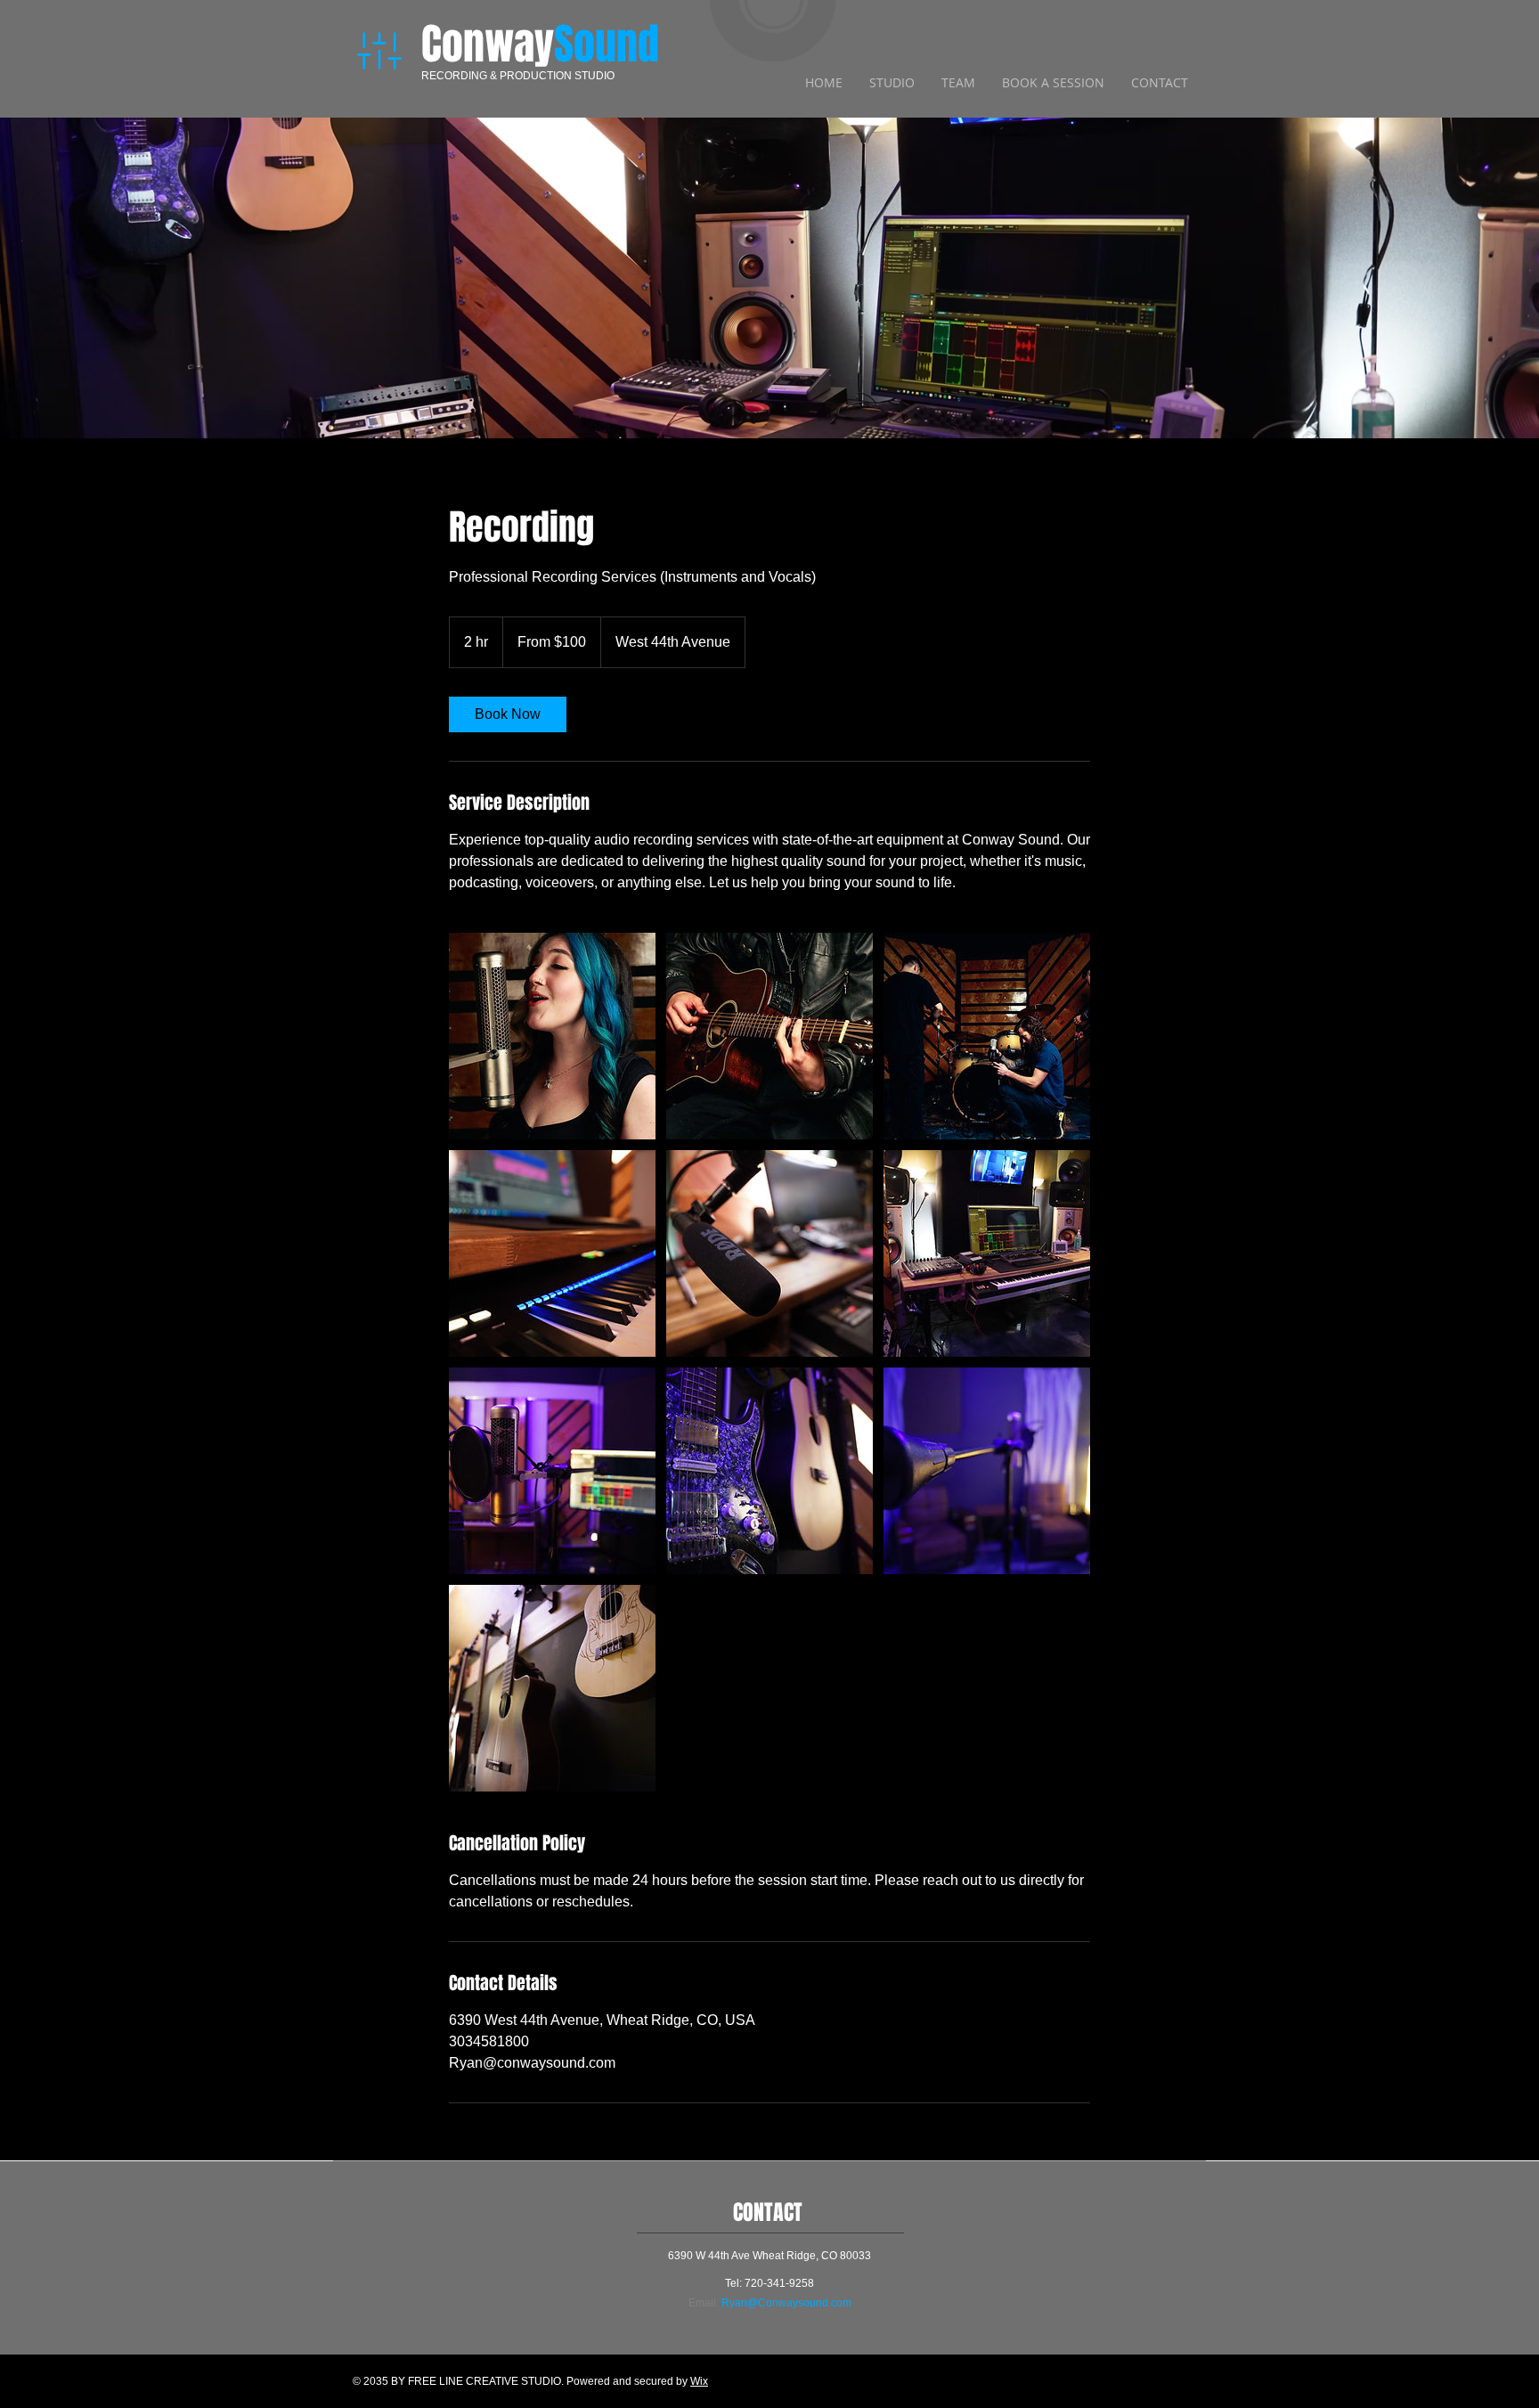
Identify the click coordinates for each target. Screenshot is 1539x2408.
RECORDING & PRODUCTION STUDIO (518, 76)
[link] (508, 714)
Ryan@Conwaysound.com (786, 2303)
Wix (699, 2381)
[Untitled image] (552, 1036)
